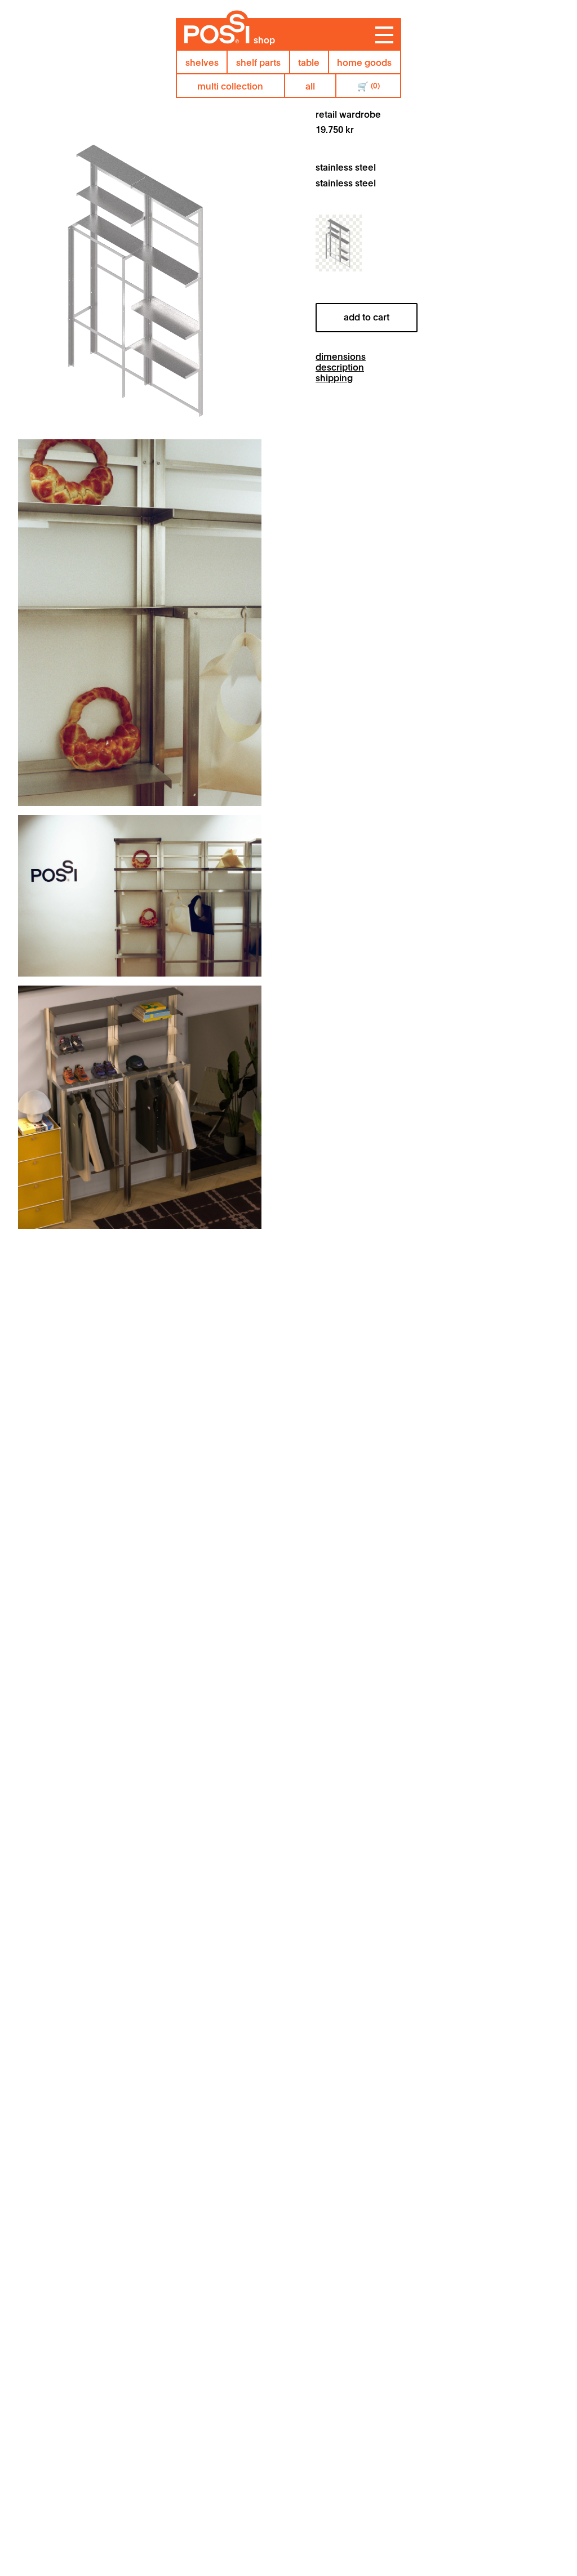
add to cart (367, 316)
